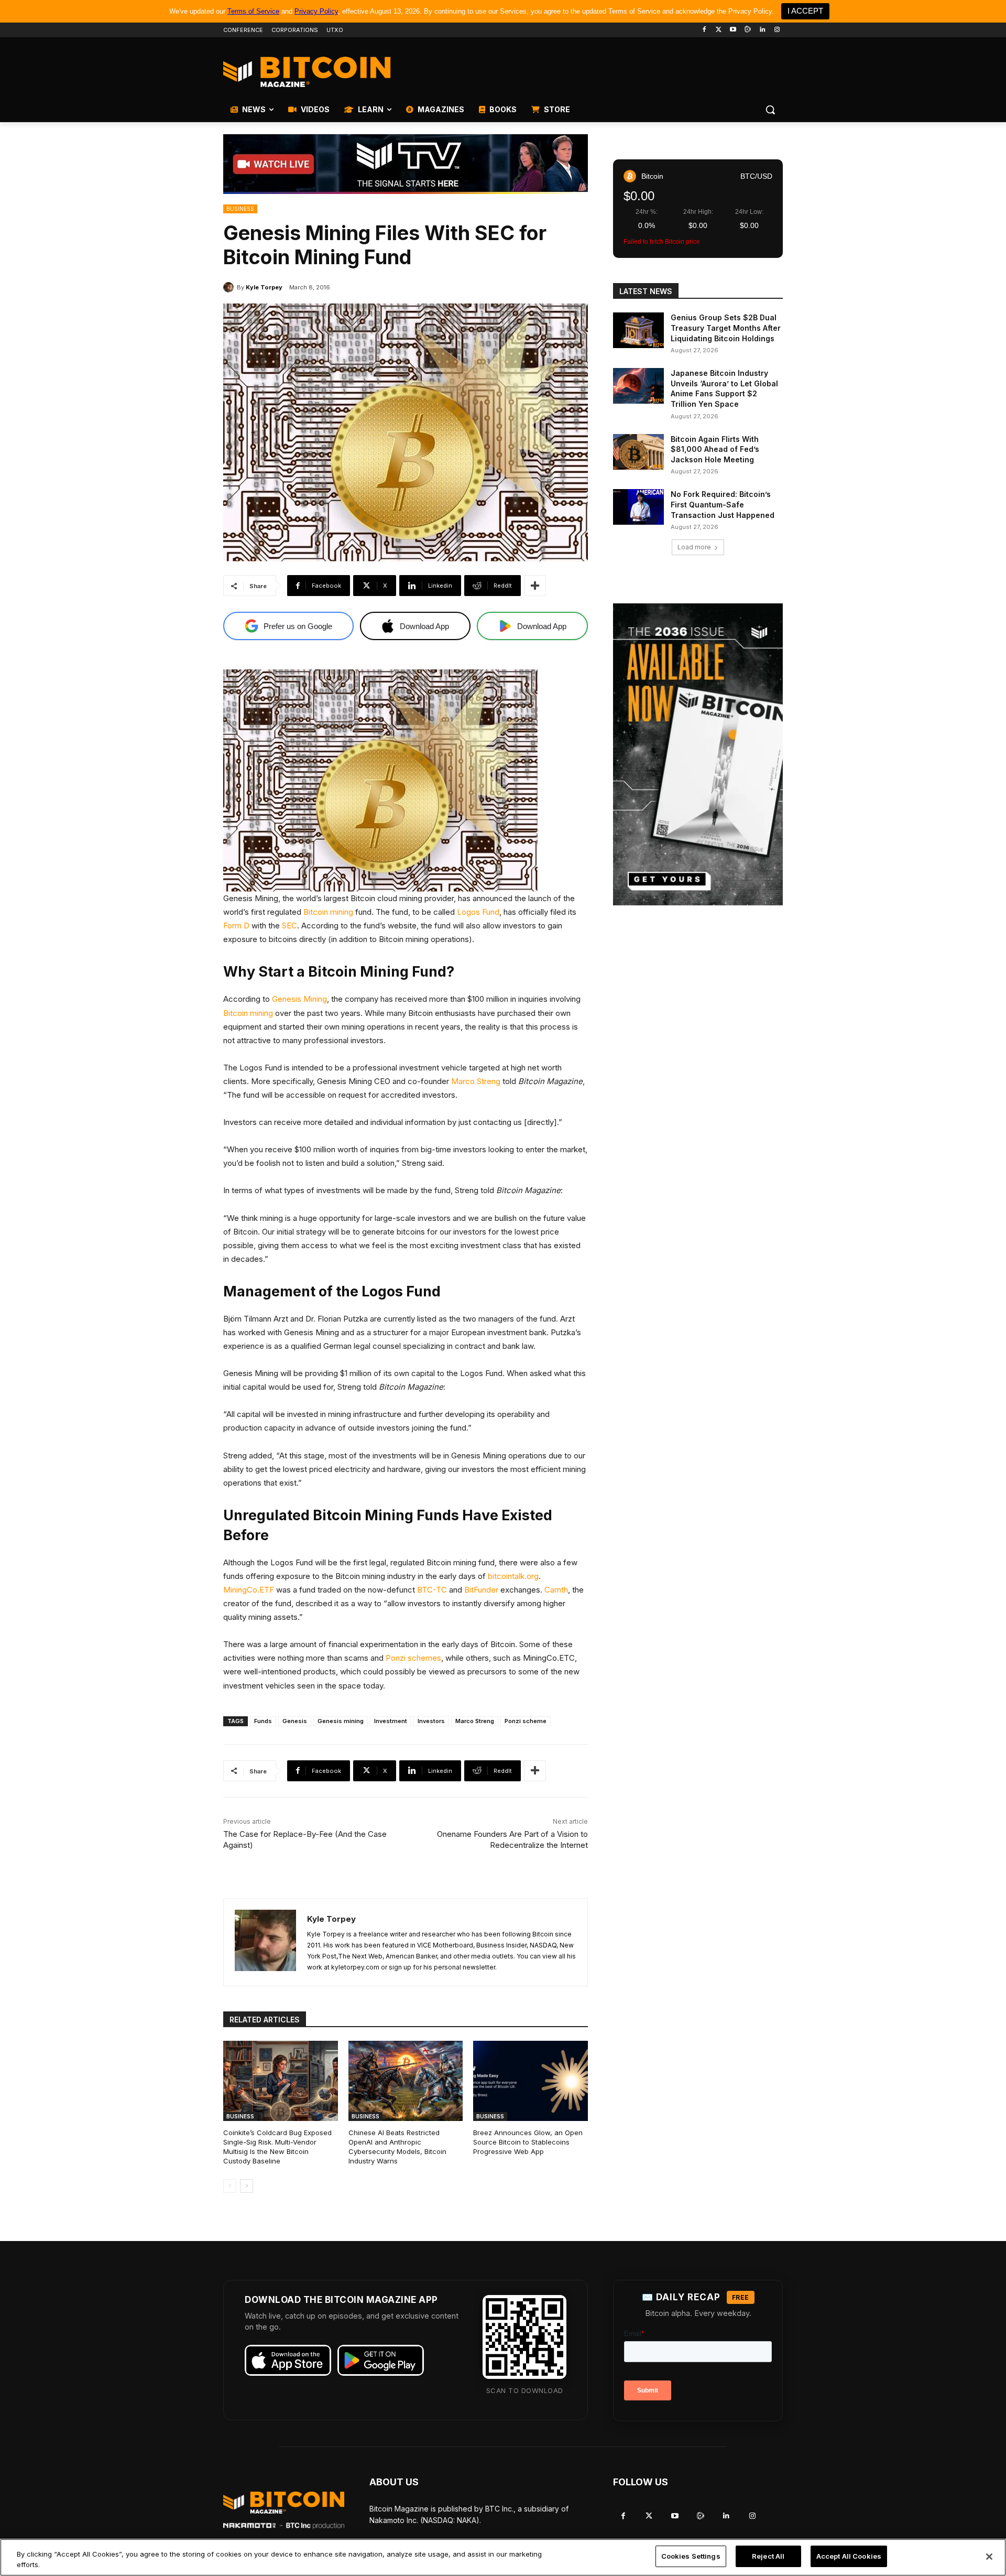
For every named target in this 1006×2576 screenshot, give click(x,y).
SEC (289, 926)
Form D (236, 926)
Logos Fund (478, 912)
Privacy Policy (316, 11)
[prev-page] (230, 2186)
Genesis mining (341, 1721)
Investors (431, 1721)
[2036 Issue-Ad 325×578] (698, 754)
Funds (263, 1721)
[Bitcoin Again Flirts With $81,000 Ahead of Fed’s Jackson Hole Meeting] (638, 452)
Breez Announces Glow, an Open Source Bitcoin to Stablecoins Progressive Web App (528, 2142)
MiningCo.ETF (249, 1590)
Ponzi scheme (526, 1721)
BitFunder (481, 1590)
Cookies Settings (691, 2556)
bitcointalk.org (513, 1576)
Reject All (768, 2556)
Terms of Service (253, 11)
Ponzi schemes (413, 1658)
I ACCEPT (805, 11)
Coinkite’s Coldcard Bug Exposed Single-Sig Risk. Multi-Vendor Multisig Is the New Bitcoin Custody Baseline (277, 2147)
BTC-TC (432, 1590)
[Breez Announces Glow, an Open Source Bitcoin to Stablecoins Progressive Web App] (531, 2081)
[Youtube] (733, 30)
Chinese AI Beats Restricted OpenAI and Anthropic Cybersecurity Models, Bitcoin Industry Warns (397, 2147)
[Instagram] (777, 30)
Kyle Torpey (264, 287)
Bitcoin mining (328, 912)
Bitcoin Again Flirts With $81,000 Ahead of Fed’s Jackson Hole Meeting (715, 449)
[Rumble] (748, 30)
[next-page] (247, 2186)
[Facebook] (704, 30)
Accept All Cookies (849, 2556)
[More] (535, 586)
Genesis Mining (299, 999)
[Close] (989, 2557)
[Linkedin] (762, 30)
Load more (694, 547)
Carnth (556, 1590)
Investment (391, 1721)
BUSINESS (240, 209)
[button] (770, 110)
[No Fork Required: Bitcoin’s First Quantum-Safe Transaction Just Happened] (638, 507)
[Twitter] (719, 30)
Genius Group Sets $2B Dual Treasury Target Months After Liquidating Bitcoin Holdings (726, 328)
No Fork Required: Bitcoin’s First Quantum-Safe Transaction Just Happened (723, 504)
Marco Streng (476, 1081)
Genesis (295, 1721)
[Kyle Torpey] (230, 287)
